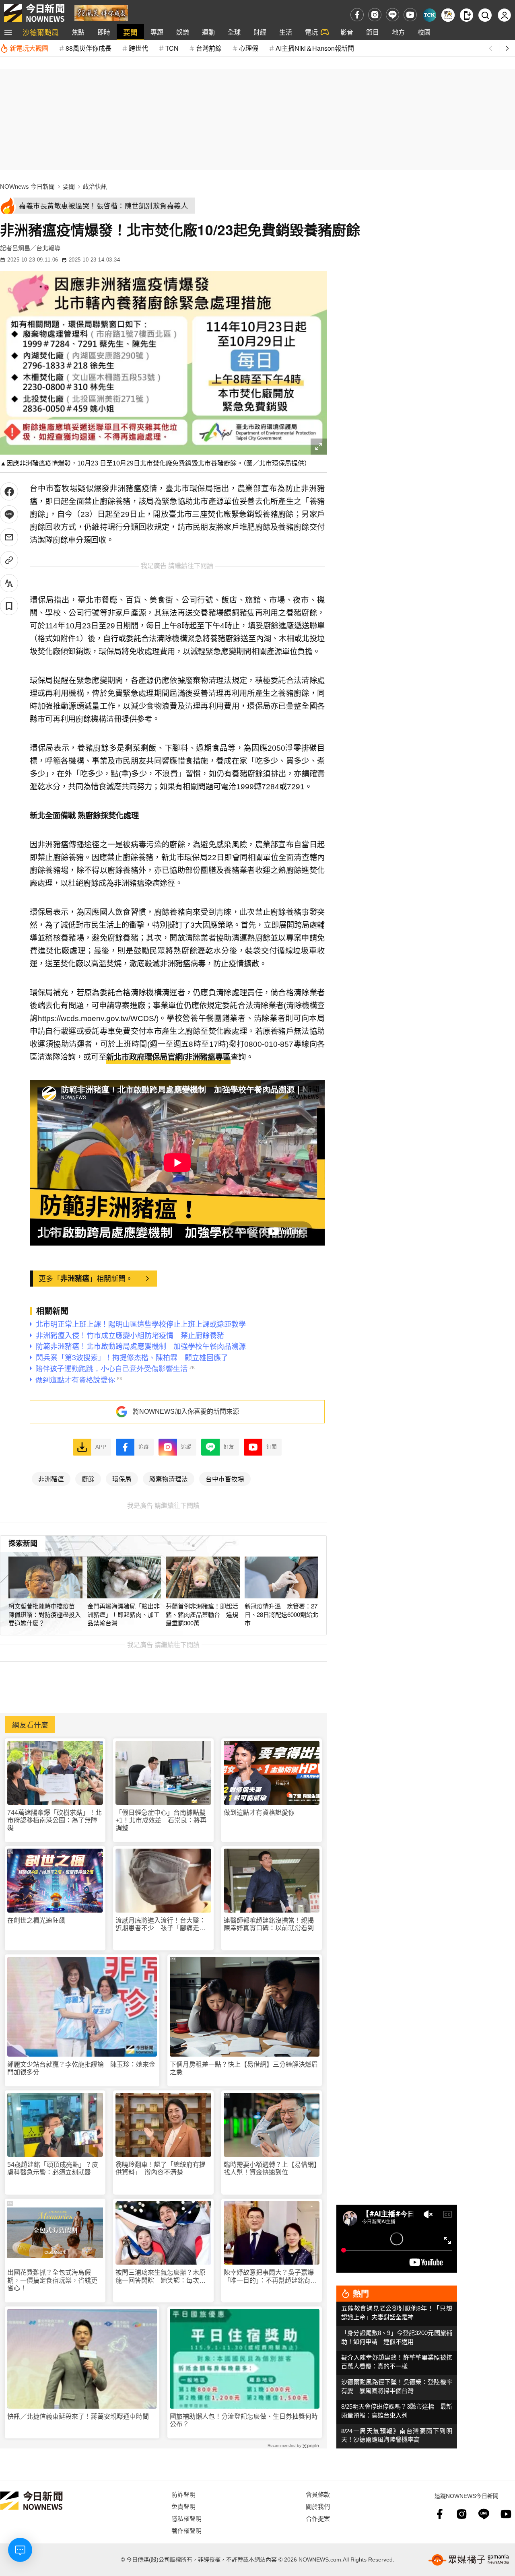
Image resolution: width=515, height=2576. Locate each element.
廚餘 (88, 1478)
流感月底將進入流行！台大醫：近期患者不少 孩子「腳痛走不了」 (161, 1924)
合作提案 (318, 2518)
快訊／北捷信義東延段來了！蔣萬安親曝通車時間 (78, 2416)
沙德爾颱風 (41, 32)
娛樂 (183, 32)
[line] (392, 15)
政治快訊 (95, 186)
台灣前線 (209, 48)
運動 (208, 32)
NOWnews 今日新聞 (27, 186)
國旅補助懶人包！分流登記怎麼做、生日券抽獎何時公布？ (244, 2420)
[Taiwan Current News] (430, 15)
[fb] (357, 15)
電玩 (311, 32)
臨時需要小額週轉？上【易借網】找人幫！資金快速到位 (270, 2168)
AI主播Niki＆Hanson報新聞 (315, 48)
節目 (373, 32)
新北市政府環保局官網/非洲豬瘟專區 (168, 1057)
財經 (260, 32)
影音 (347, 32)
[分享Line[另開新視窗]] (9, 514)
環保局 (122, 1478)
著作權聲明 (186, 2530)
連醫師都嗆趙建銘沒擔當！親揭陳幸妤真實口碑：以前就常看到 (269, 1924)
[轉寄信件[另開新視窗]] (9, 537)
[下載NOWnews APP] (467, 15)
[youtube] (410, 15)
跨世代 (138, 48)
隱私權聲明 (186, 2518)
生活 (286, 32)
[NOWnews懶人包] (448, 15)
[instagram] (375, 15)
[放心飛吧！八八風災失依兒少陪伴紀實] (101, 12)
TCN (172, 48)
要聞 (130, 32)
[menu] (8, 32)
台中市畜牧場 (225, 1478)
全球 (234, 32)
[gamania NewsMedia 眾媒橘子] (469, 2560)
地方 (398, 32)
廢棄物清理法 (169, 1478)
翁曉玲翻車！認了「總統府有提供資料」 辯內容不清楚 (161, 2168)
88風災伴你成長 (89, 48)
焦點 (78, 32)
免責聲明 (183, 2506)
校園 (424, 32)
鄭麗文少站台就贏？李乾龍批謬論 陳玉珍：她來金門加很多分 (81, 2068)
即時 (104, 32)
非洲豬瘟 (75, 1278)
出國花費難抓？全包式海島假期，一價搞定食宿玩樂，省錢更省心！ (52, 2280)
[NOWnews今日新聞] (34, 13)
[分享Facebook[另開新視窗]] (9, 491)
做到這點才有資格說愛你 (259, 1813)
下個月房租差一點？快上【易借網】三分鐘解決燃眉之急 (244, 2068)
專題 (157, 32)
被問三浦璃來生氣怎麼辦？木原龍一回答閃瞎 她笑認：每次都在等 (161, 2276)
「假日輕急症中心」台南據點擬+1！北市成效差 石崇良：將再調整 (161, 1820)
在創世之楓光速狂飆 (36, 1920)
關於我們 (318, 2506)
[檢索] (485, 15)
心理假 (249, 48)
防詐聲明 (183, 2494)
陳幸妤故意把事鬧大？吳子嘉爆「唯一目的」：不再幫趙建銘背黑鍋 (270, 2276)
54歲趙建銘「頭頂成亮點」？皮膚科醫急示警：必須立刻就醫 (53, 2168)
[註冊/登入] (504, 15)
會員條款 (318, 2494)
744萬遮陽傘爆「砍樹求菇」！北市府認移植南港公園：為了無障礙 (55, 1820)
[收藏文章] (9, 606)
